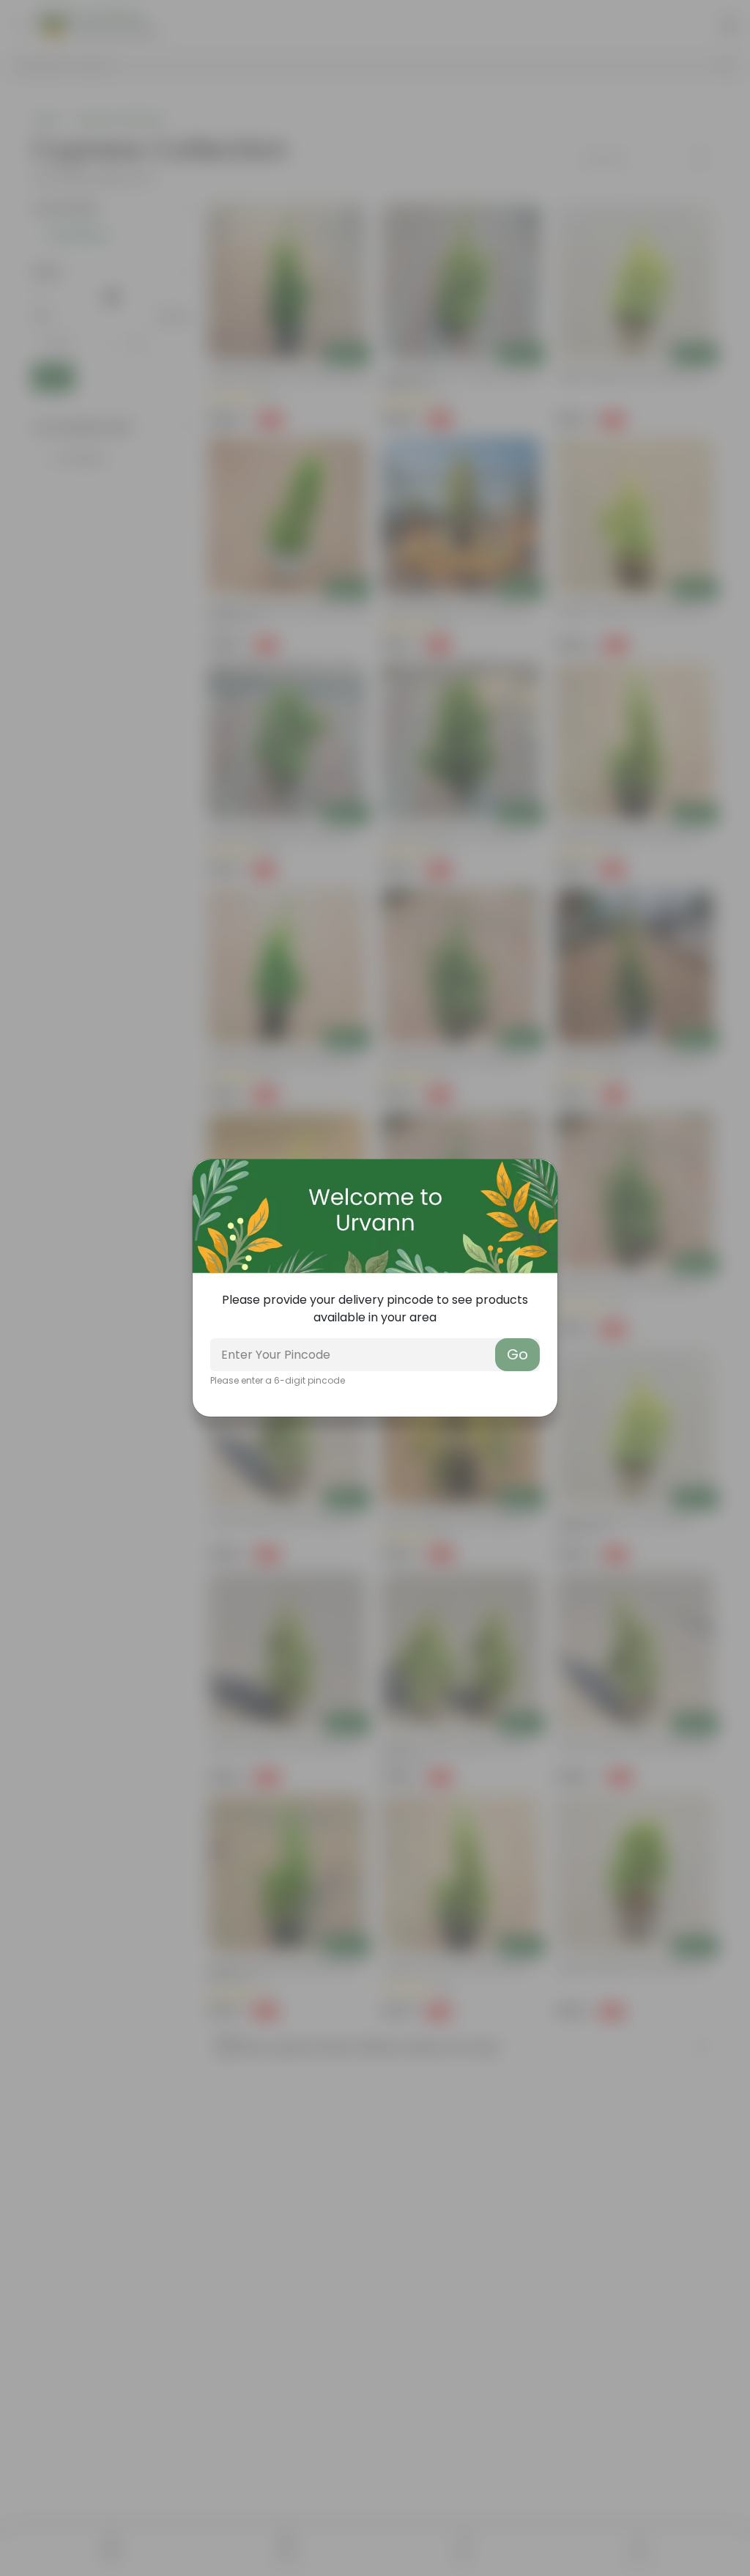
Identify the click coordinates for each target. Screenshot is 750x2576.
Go (517, 1354)
